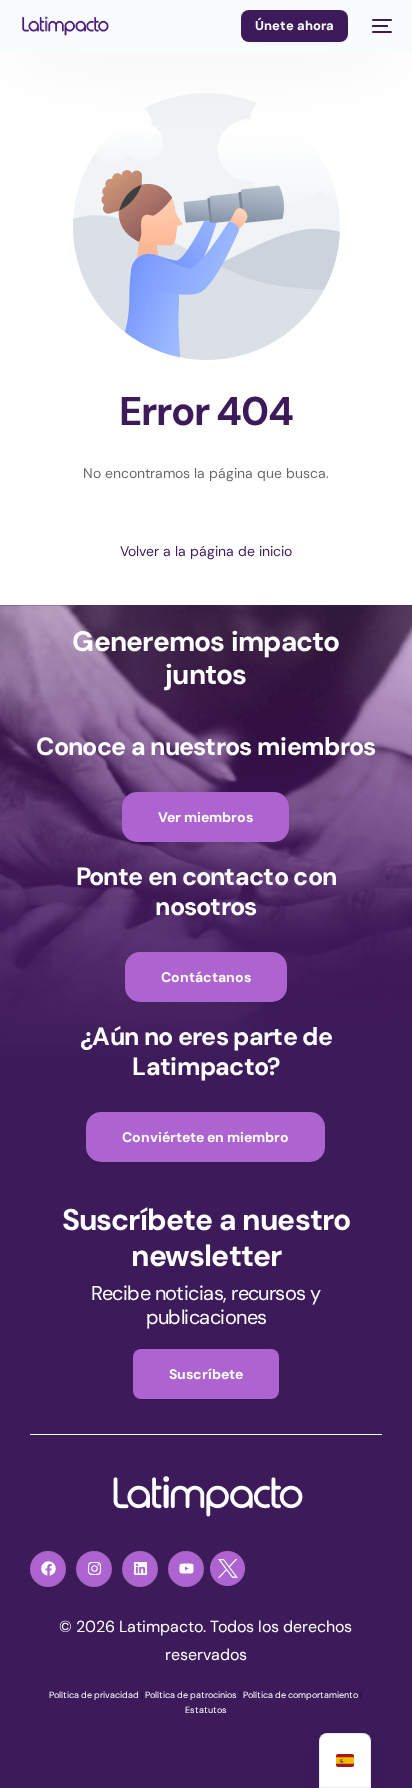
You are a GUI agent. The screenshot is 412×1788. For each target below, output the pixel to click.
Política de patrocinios (191, 1695)
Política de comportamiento (300, 1695)
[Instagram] (94, 1569)
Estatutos (206, 1710)
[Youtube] (186, 1569)
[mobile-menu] (380, 26)
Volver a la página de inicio (206, 551)
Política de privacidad (94, 1695)
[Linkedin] (140, 1569)
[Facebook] (48, 1569)
